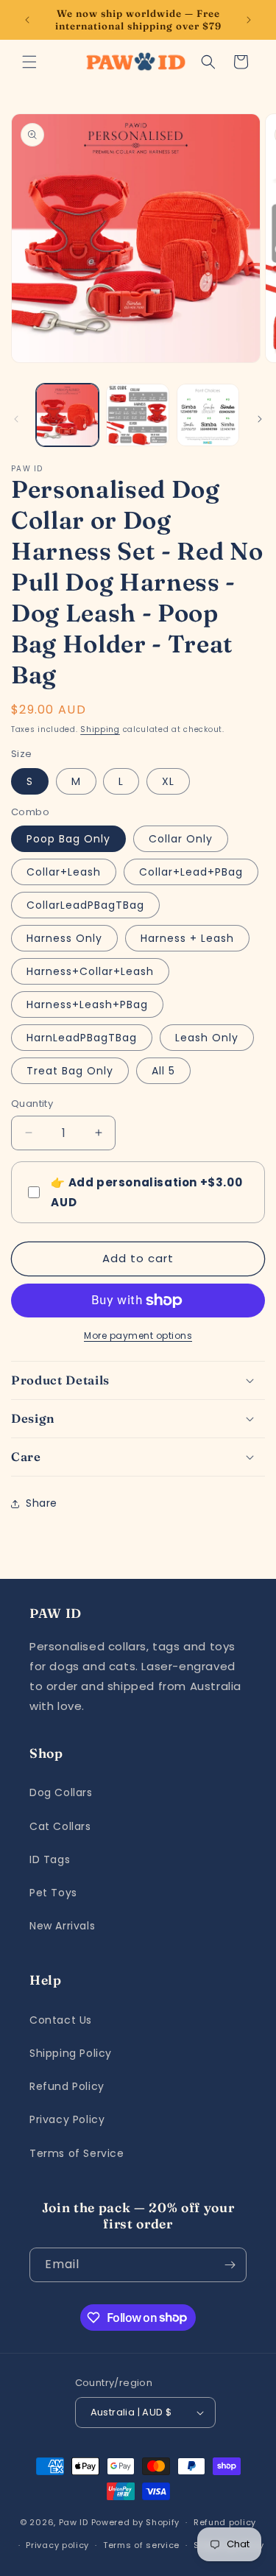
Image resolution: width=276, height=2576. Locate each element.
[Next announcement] (249, 20)
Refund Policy (67, 2086)
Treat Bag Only (70, 1071)
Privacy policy (57, 2545)
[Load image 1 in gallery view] (67, 415)
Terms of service (141, 2545)
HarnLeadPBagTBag (82, 1038)
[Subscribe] (230, 2265)
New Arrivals (62, 1926)
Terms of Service (77, 2153)
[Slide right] (260, 419)
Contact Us (61, 2020)
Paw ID (74, 2522)
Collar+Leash (64, 872)
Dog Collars (61, 1792)
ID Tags (50, 1859)
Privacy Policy (67, 2119)
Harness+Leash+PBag (87, 1004)
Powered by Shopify (136, 2522)
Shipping (100, 729)
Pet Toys (53, 1893)
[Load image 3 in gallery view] (208, 415)
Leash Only (207, 1038)
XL (168, 781)
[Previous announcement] (27, 20)
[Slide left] (16, 419)
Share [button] (42, 1503)
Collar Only (181, 839)
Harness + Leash (187, 938)
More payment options (138, 1335)
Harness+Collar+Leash (90, 971)
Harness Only (64, 938)
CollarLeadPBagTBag (85, 905)
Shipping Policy (71, 2053)
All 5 (163, 1071)
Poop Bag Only (68, 839)
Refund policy (225, 2522)
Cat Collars (60, 1826)
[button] (29, 62)
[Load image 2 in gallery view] (137, 415)
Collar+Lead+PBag (191, 872)
